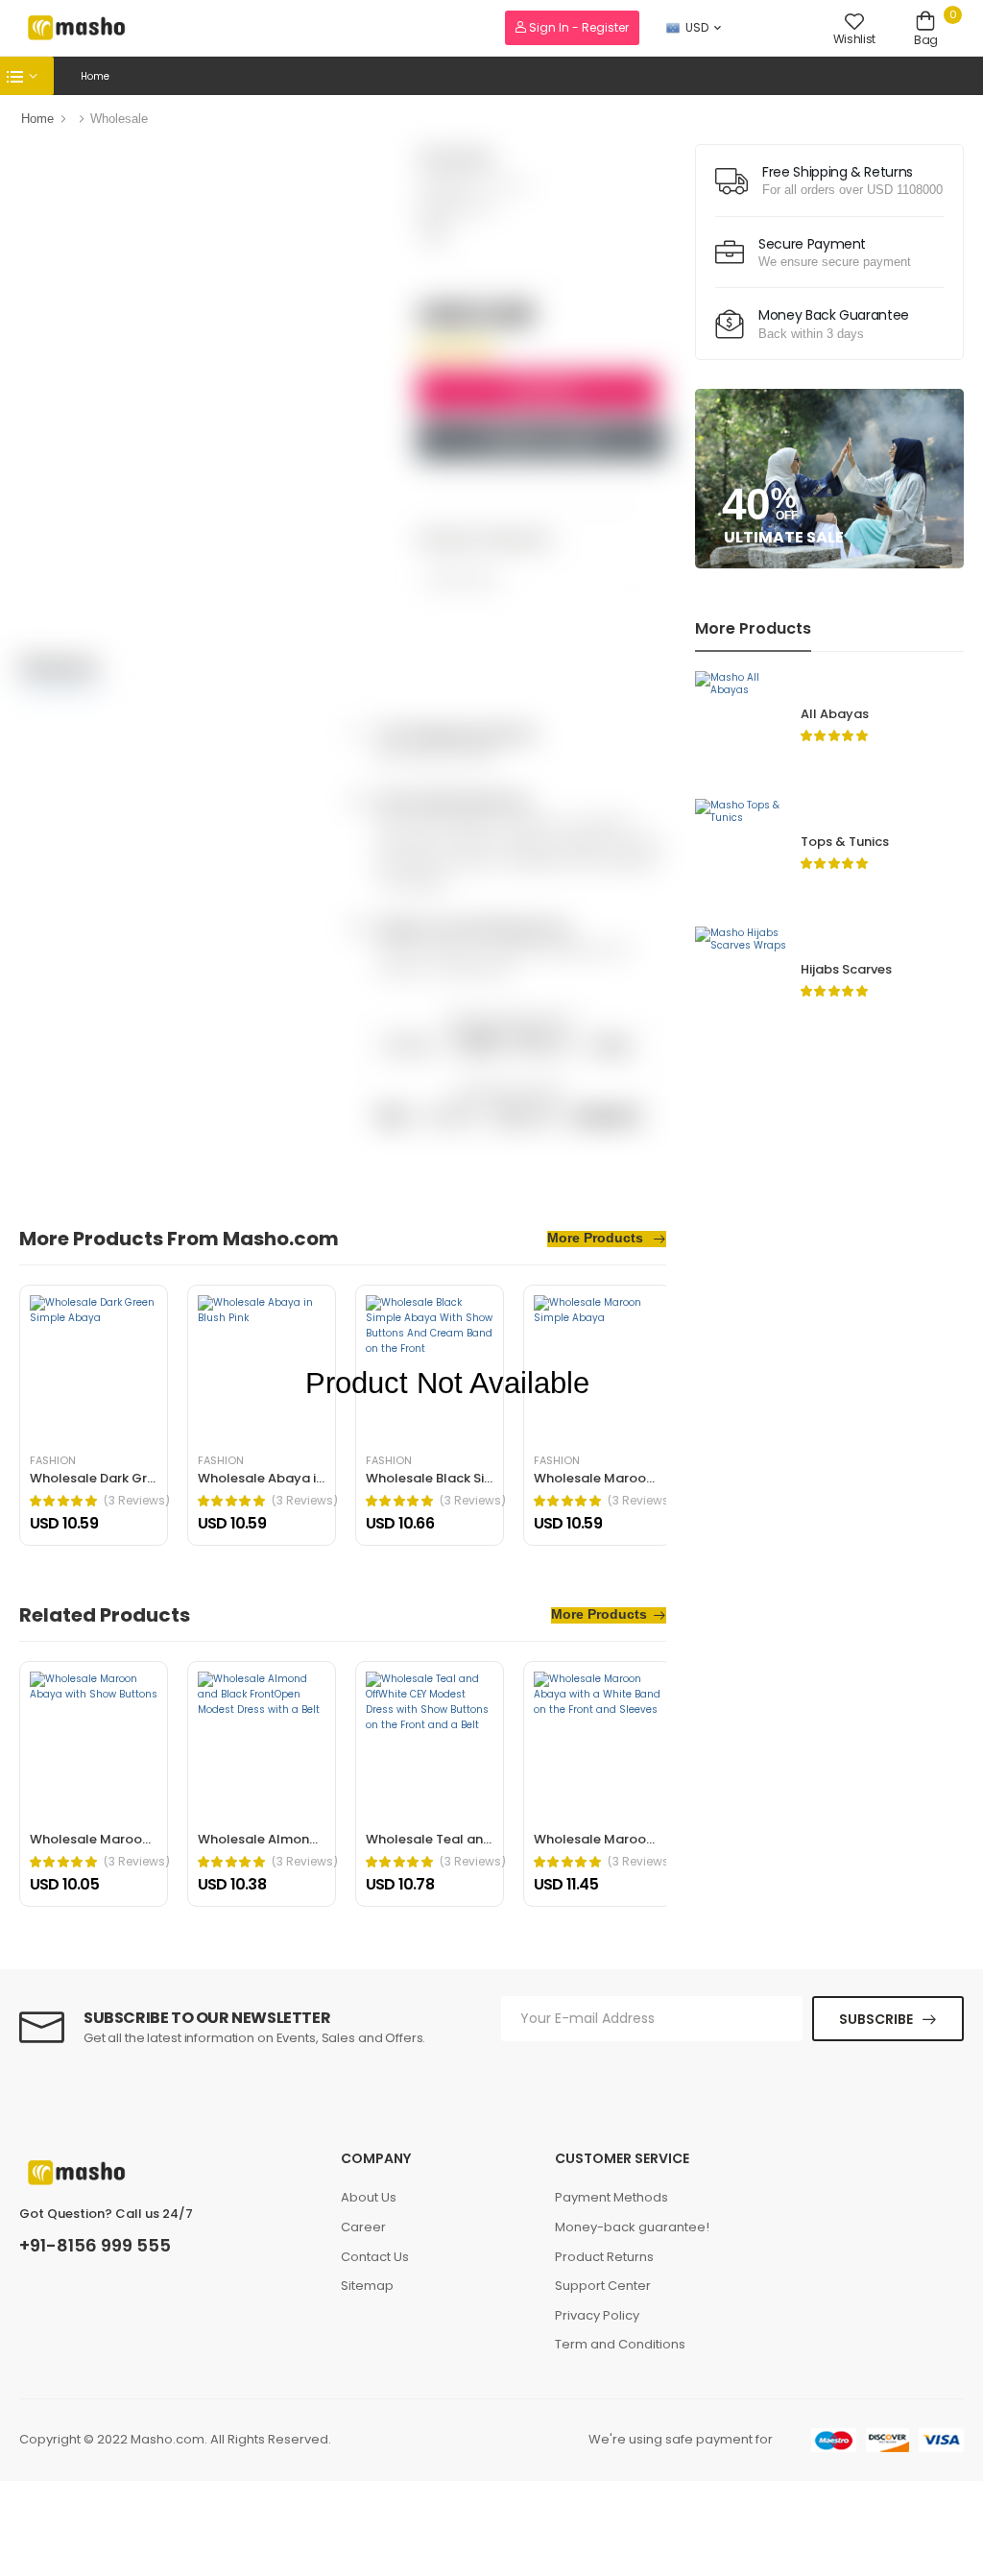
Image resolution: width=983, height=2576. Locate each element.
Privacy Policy (597, 2315)
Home (95, 76)
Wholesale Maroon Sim (607, 1478)
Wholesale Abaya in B (266, 1478)
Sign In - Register (577, 27)
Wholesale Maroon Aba (104, 1839)
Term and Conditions (620, 2344)
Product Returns (604, 2257)
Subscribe (876, 2019)
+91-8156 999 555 (95, 2246)
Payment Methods (611, 2197)
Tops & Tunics (845, 842)
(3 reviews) (137, 1501)
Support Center (603, 2286)
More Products (597, 1238)
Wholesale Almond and (272, 1839)
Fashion (53, 1461)
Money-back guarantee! (632, 2227)
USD (697, 27)
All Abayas (835, 714)
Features (59, 665)
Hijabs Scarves (846, 969)
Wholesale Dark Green (100, 1478)
